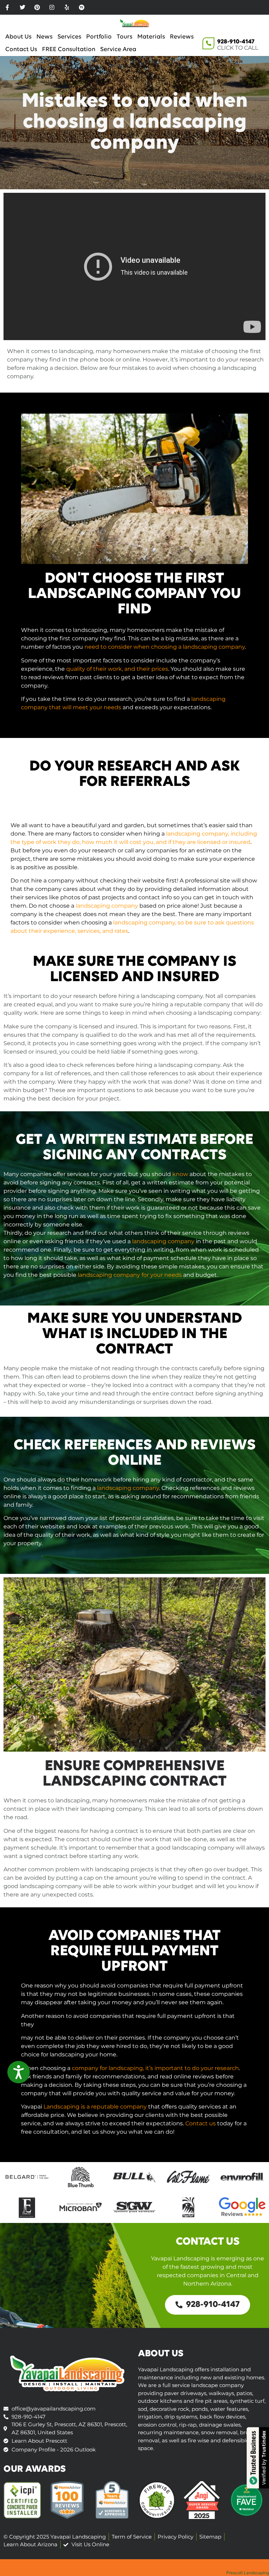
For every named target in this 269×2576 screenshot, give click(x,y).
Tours (125, 37)
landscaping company (107, 906)
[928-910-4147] (208, 43)
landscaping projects (124, 1869)
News (44, 37)
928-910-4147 (236, 42)
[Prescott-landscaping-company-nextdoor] (82, 7)
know (180, 1174)
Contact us (201, 2123)
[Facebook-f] (7, 7)
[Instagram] (52, 7)
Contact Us (21, 50)
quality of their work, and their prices (117, 669)
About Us (18, 37)
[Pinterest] (37, 7)
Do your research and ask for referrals (135, 774)
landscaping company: (230, 1013)
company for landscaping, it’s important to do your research (155, 2068)
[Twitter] (22, 7)
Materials (151, 37)
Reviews (182, 37)
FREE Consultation (69, 50)
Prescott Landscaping (248, 2573)
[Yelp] (67, 7)
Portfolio (99, 37)
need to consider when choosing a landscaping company (165, 647)
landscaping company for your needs (130, 1275)
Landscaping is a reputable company (95, 2107)
